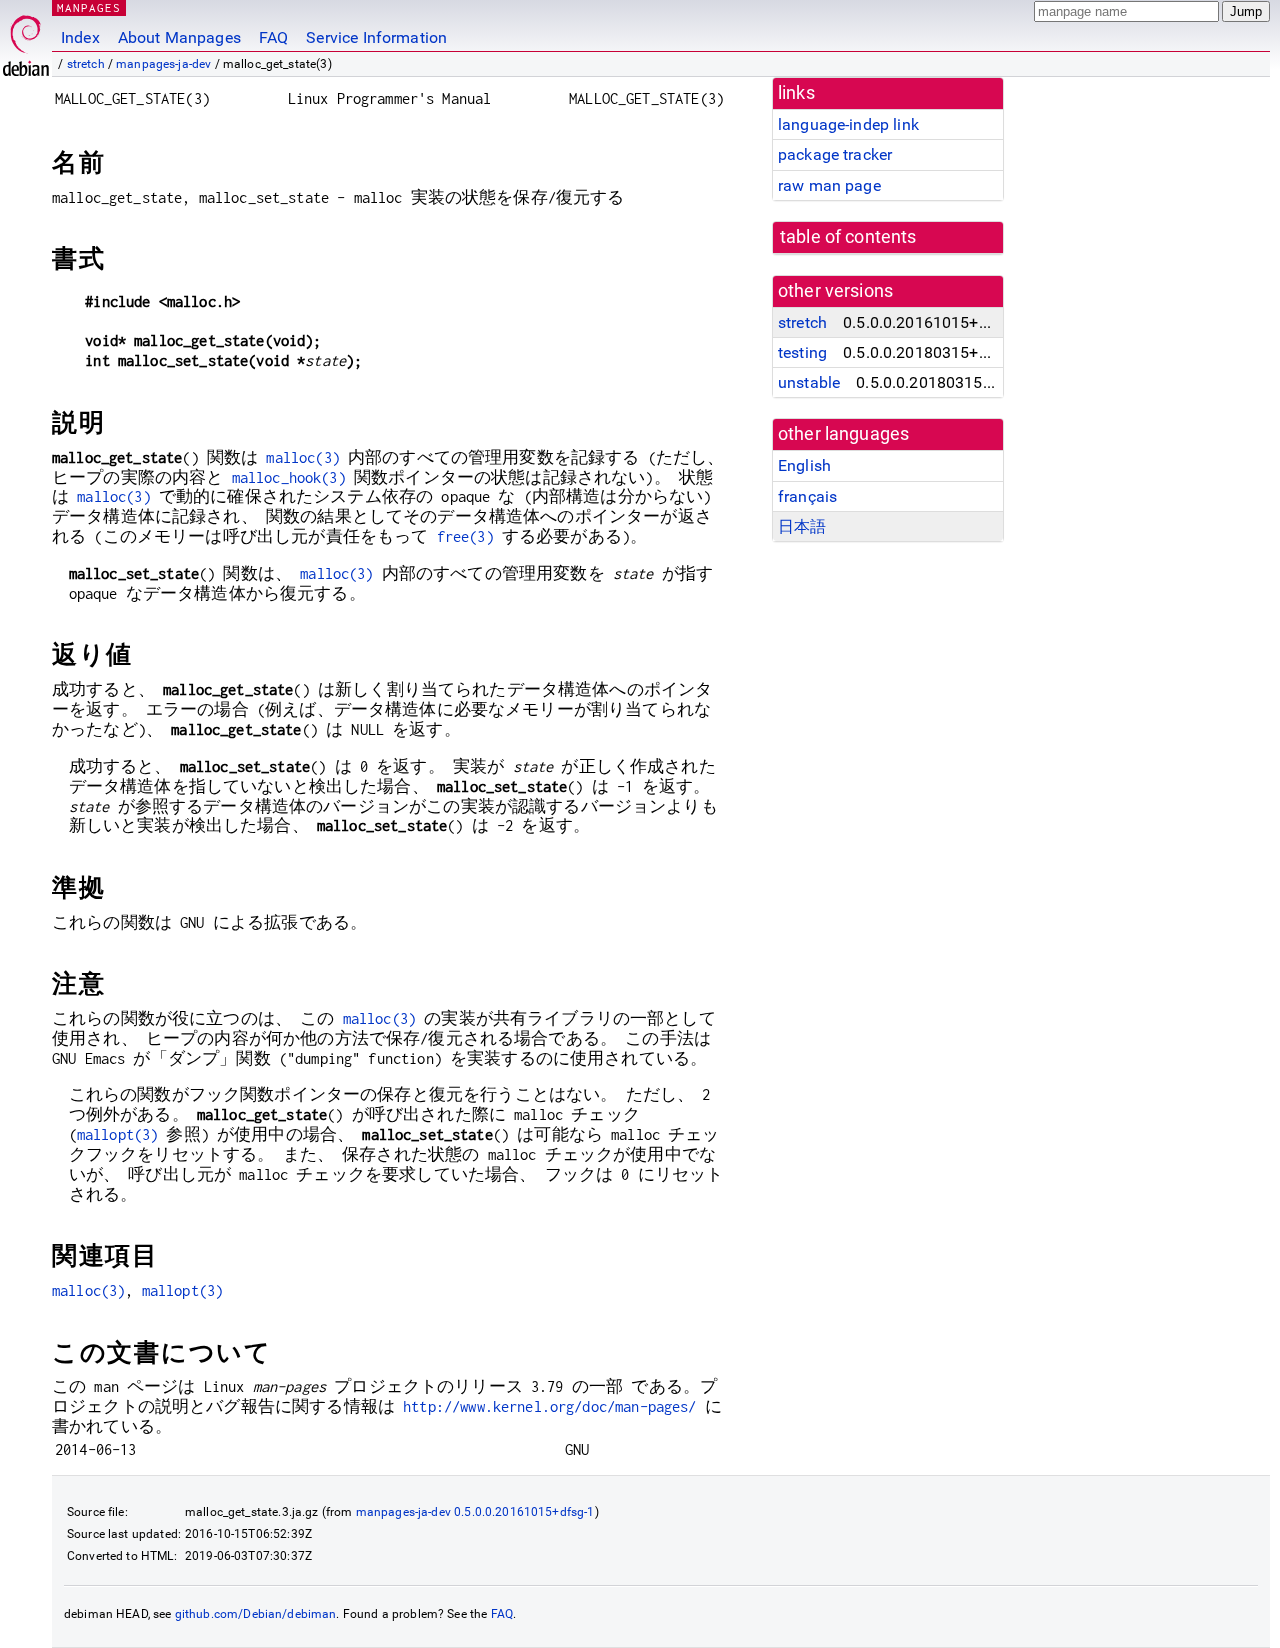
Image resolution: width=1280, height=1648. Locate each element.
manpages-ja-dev (163, 64)
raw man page (829, 185)
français (807, 496)
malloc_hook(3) (289, 477)
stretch (86, 64)
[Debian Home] (26, 40)
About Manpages (179, 37)
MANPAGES (89, 7)
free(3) (465, 536)
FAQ (273, 37)
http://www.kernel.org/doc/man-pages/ (549, 1406)
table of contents (848, 237)
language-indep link (848, 124)
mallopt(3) (118, 1134)
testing (802, 352)
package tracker (835, 154)
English (804, 465)
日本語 (802, 526)
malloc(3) (302, 457)
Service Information (376, 37)
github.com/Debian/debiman (256, 1614)
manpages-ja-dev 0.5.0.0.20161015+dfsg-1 (475, 1512)
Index (80, 37)
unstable (809, 382)
